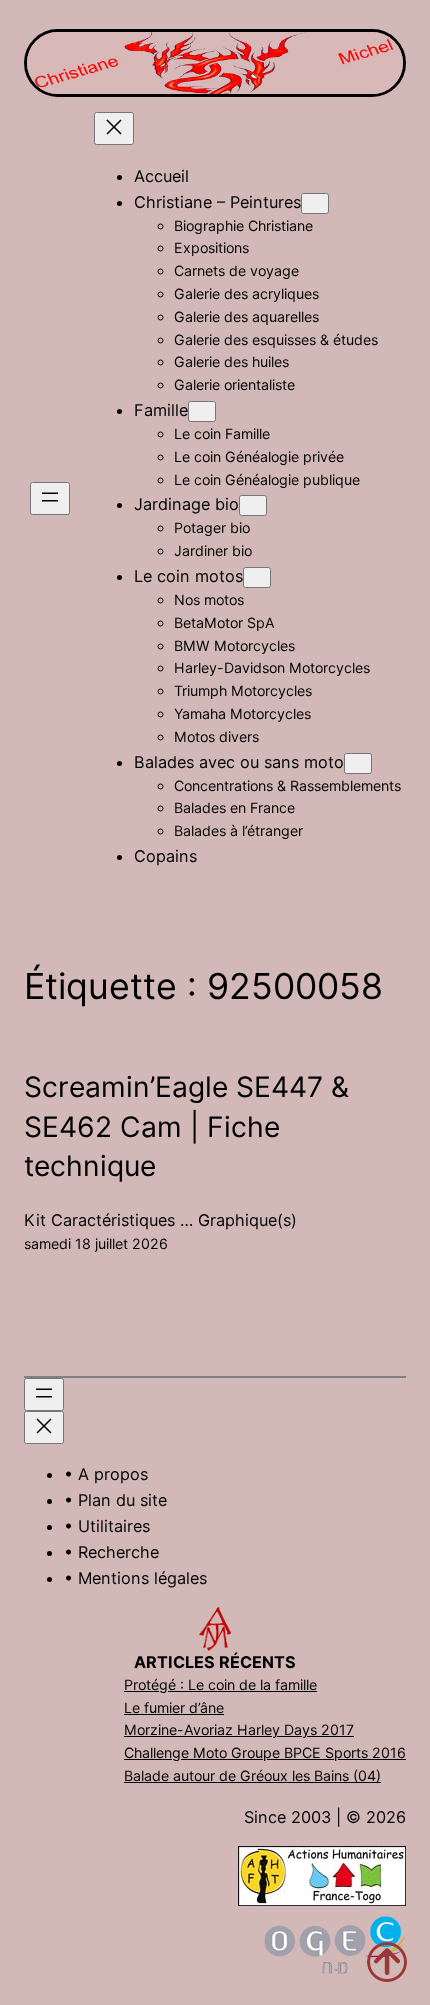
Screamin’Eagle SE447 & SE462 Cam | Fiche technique (186, 1126)
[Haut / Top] (387, 1962)
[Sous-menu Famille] (202, 411)
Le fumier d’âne (174, 1707)
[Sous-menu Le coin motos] (257, 577)
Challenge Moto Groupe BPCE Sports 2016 (265, 1752)
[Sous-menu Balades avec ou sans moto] (358, 763)
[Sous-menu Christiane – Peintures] (315, 203)
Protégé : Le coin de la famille (220, 1684)
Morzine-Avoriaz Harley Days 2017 (239, 1729)
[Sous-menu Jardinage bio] (253, 505)
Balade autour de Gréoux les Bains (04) (252, 1775)
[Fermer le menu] (114, 128)
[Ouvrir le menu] (50, 498)
